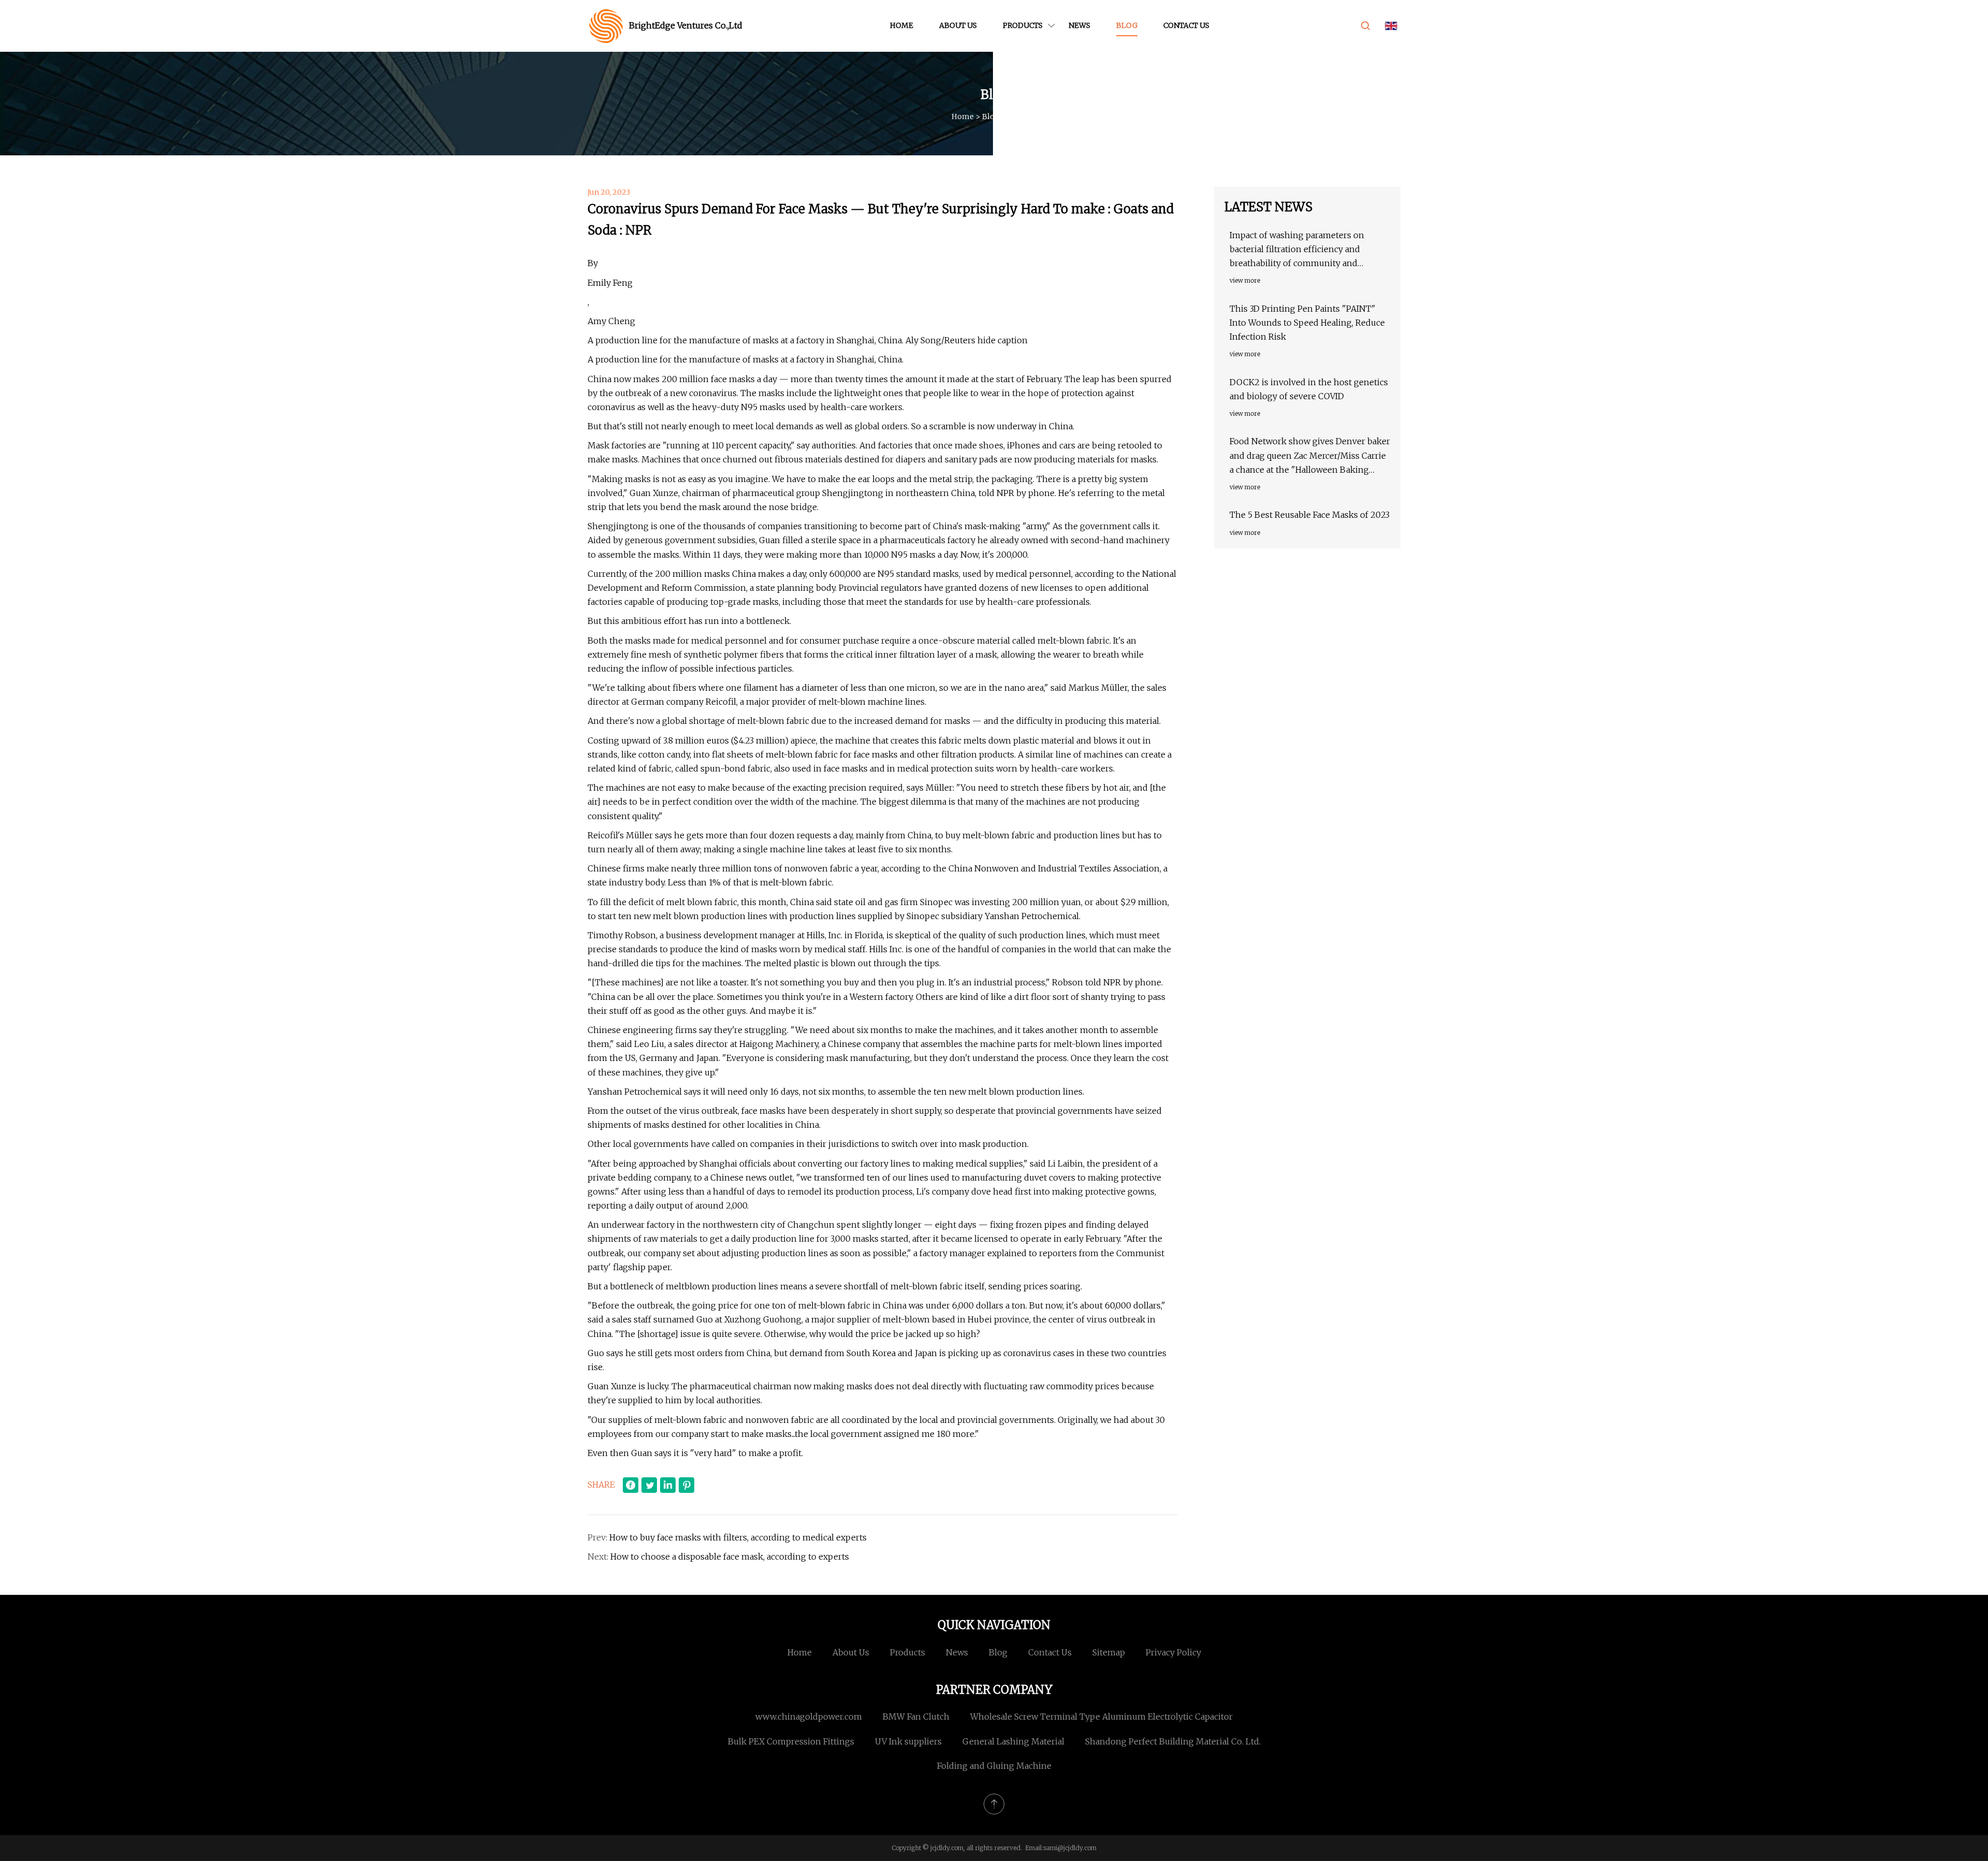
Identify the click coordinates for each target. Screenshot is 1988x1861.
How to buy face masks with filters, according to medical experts (738, 1537)
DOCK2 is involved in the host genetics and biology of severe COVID (1309, 389)
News (1079, 25)
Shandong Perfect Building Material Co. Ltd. (1173, 1741)
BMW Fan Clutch (916, 1717)
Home (902, 25)
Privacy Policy (1173, 1652)
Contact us (1186, 25)
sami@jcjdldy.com (1070, 1848)
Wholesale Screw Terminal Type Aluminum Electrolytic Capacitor (1101, 1717)
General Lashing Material (1013, 1741)
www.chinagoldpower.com (809, 1717)
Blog (1127, 25)
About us (958, 25)
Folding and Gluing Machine (994, 1766)
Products (1023, 25)
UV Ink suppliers (908, 1741)
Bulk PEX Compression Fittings (791, 1741)
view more (1245, 280)
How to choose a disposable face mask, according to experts (730, 1557)
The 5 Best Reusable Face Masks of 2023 (1310, 515)
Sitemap (1109, 1652)
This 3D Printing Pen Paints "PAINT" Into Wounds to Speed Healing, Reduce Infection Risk (1307, 323)
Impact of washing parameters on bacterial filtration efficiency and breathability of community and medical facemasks (1297, 250)
